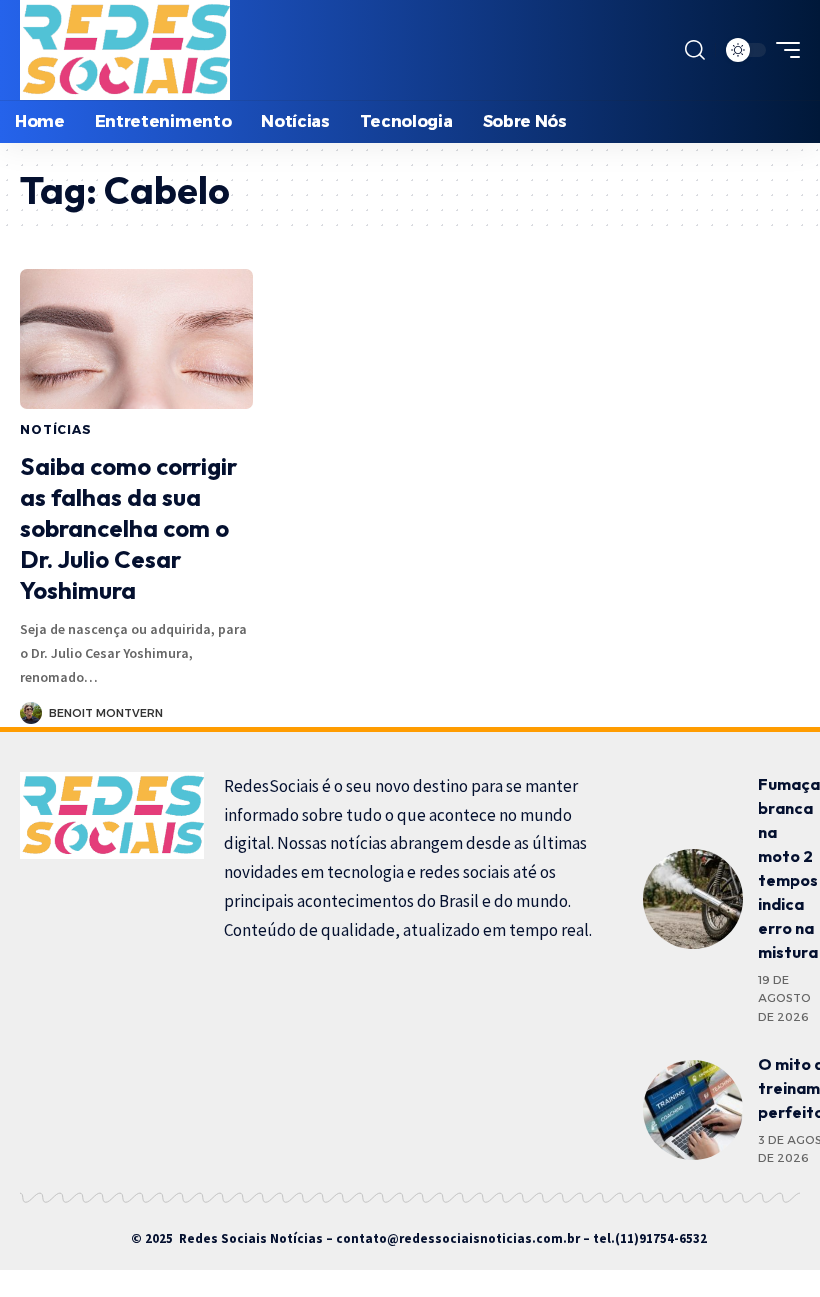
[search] (695, 50)
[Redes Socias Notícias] (125, 50)
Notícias (56, 429)
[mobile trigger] (783, 50)
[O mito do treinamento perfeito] (693, 1110)
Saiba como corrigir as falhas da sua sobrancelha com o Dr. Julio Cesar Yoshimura (128, 528)
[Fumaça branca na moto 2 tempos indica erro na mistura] (693, 899)
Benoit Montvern (106, 713)
